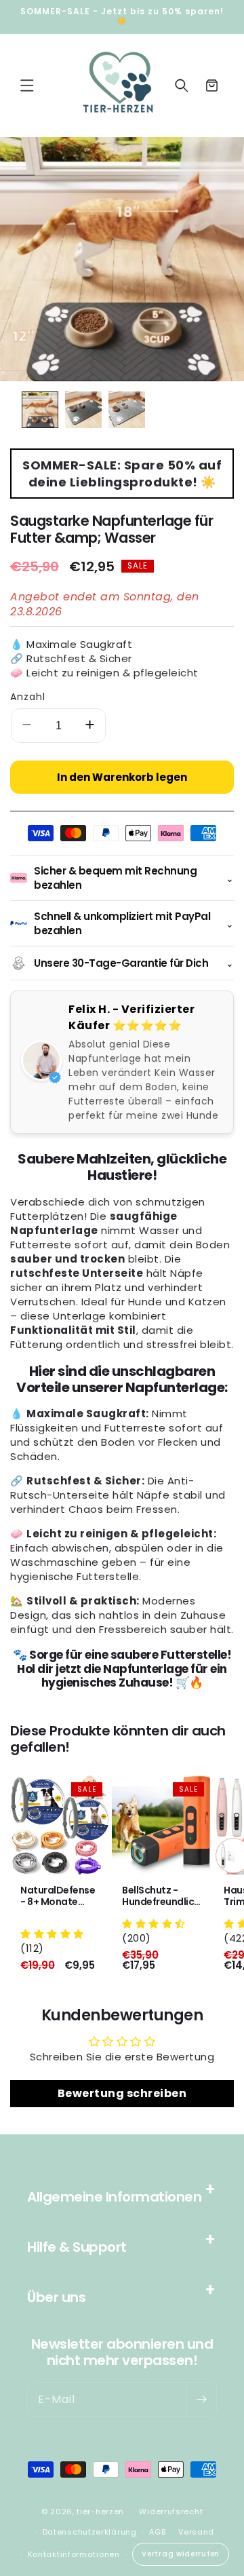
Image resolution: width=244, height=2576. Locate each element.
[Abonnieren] (201, 2400)
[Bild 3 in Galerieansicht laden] (127, 410)
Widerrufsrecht (171, 2512)
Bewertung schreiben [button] (122, 2093)
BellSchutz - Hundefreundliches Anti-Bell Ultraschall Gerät (161, 1896)
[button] (27, 85)
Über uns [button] (56, 2297)
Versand (196, 2532)
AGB (157, 2532)
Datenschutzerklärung (90, 2532)
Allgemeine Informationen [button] (114, 2197)
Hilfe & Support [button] (77, 2247)
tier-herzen (100, 2512)
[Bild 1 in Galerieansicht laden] (40, 410)
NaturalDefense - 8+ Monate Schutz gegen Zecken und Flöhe (58, 1896)
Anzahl (28, 697)
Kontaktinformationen (74, 2554)
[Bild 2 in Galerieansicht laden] (83, 410)
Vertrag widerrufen (181, 2554)
